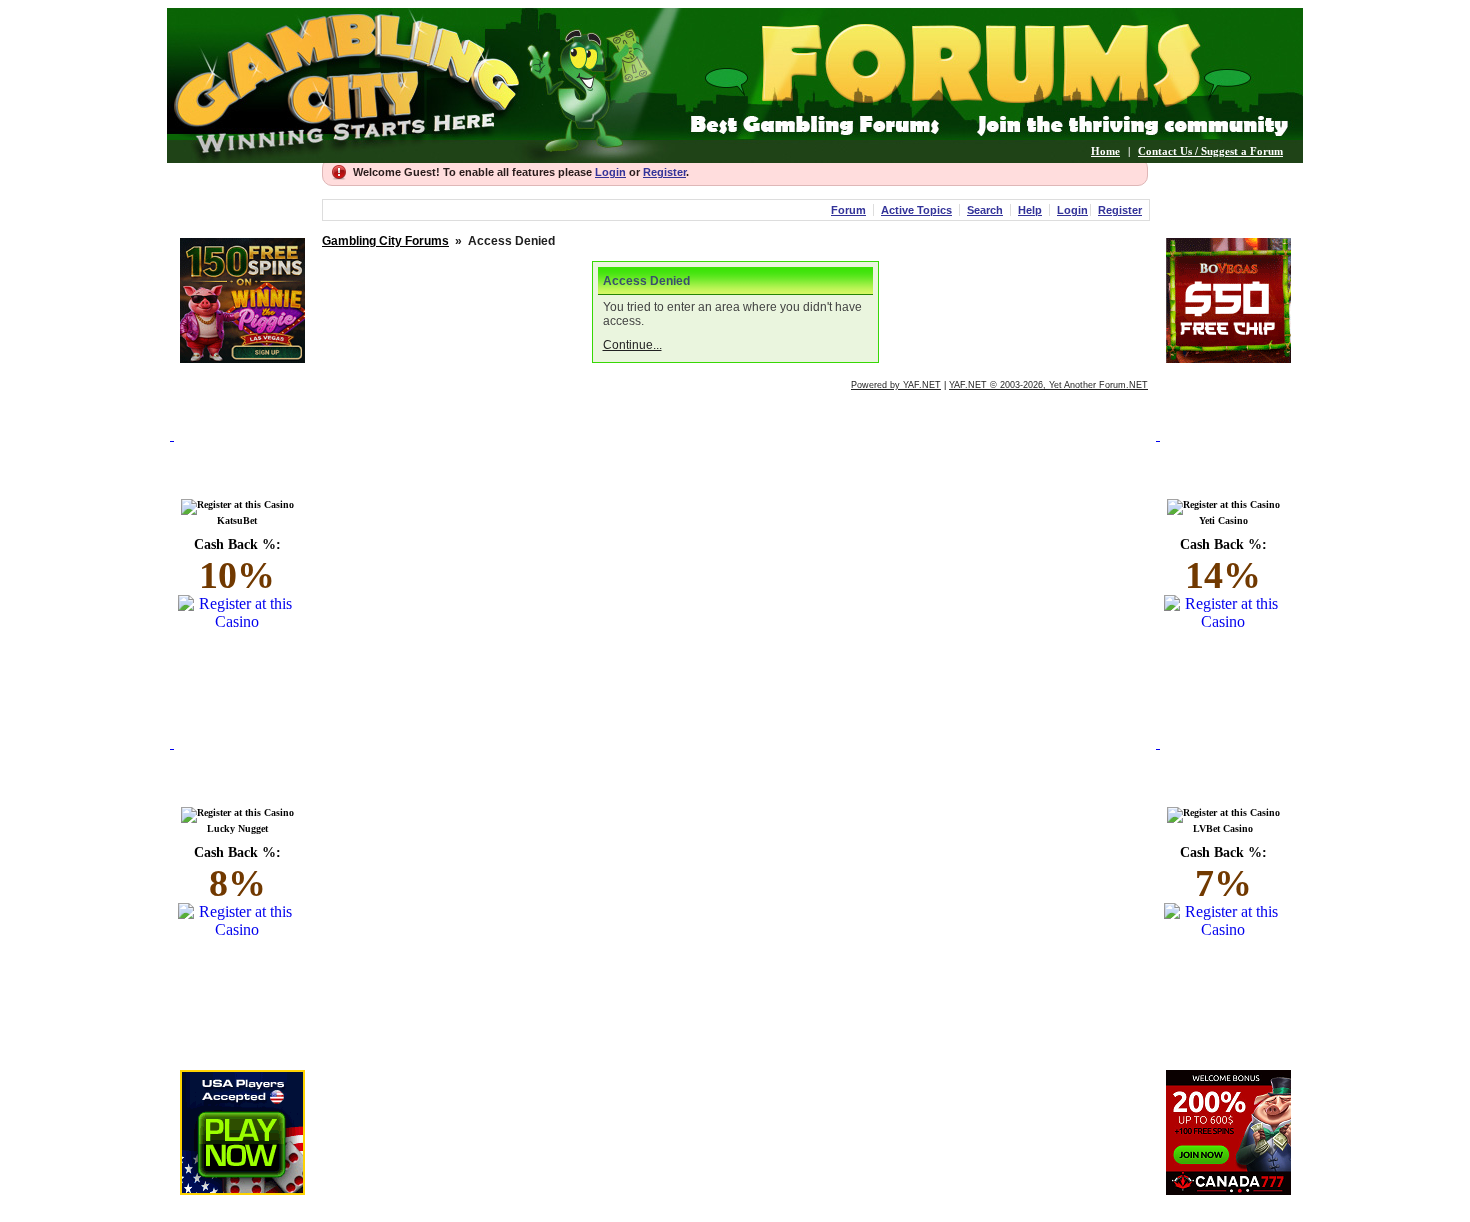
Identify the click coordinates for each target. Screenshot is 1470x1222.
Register (664, 172)
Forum (848, 210)
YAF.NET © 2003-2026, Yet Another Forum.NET (1048, 385)
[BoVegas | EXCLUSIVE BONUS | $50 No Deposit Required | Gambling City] (1228, 357)
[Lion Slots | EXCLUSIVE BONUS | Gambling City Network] (242, 357)
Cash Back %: (237, 566)
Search (985, 210)
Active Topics (916, 210)
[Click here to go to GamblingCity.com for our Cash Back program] (242, 458)
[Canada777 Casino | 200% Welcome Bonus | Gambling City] (1228, 1189)
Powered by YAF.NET (896, 385)
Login (610, 172)
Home (1105, 151)
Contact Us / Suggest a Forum (1210, 151)
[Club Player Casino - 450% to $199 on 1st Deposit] (242, 1189)
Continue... (632, 345)
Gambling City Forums (385, 241)
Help (1030, 210)
